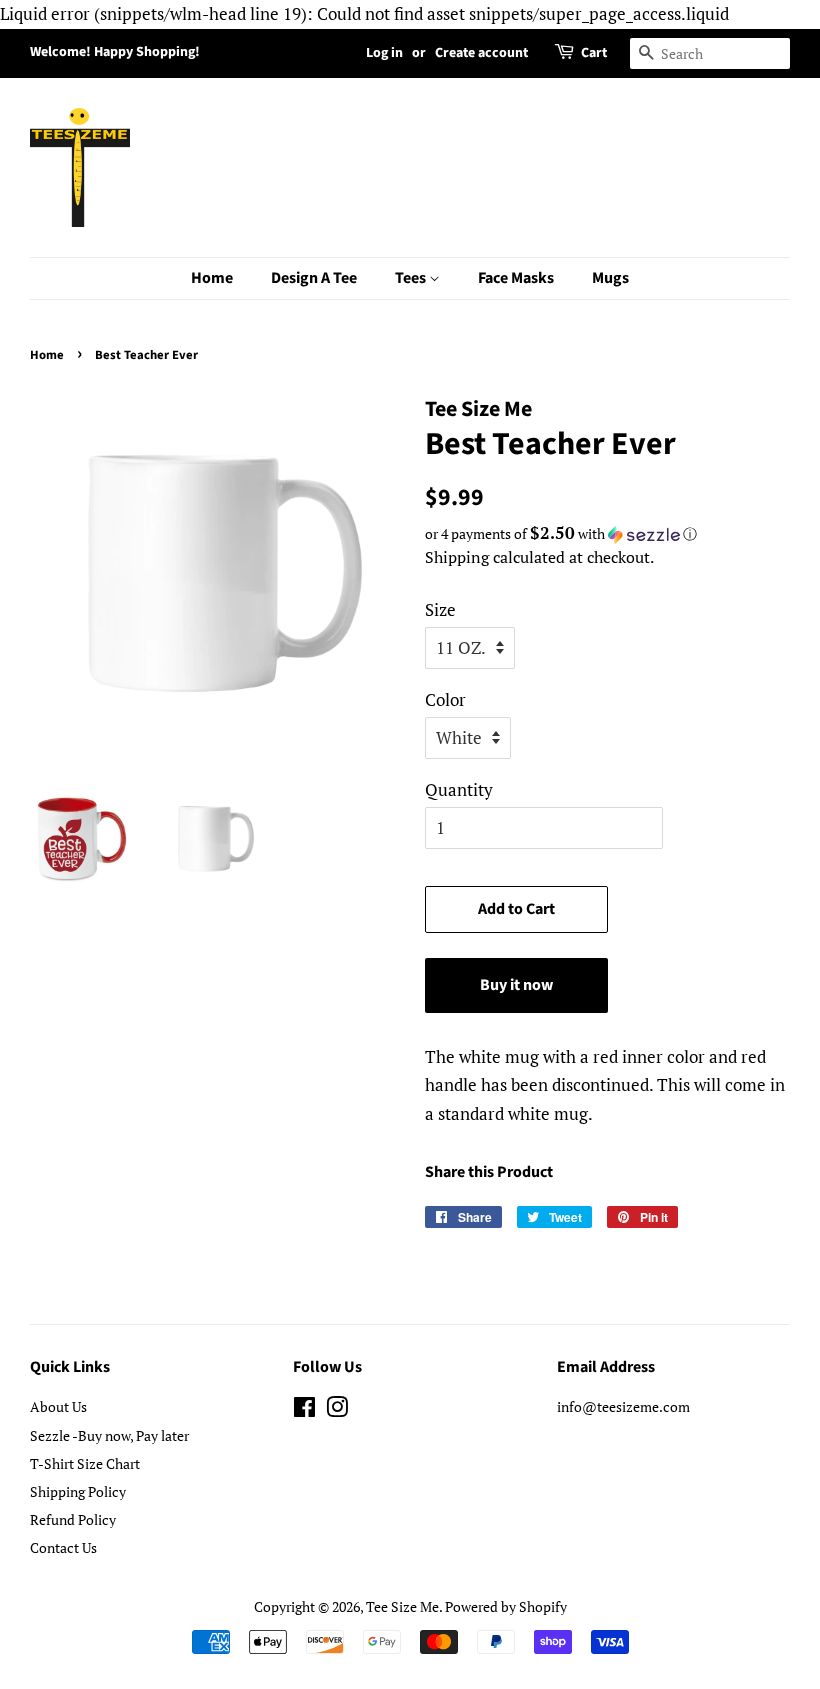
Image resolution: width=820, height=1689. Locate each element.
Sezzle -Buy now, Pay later (109, 1435)
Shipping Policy (78, 1491)
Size (440, 609)
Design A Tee (314, 278)
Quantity (459, 789)
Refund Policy (73, 1519)
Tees (412, 278)
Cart (594, 53)
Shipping (457, 557)
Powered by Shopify (506, 1606)
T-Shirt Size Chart (85, 1463)
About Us (58, 1406)
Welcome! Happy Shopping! (115, 52)
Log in (384, 53)
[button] (607, 534)
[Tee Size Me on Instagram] (337, 1410)
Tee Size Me (402, 1606)
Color (445, 699)
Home (212, 278)
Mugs (610, 278)
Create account (481, 53)
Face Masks (516, 278)
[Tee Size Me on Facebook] (304, 1410)
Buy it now (516, 985)
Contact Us (63, 1547)
